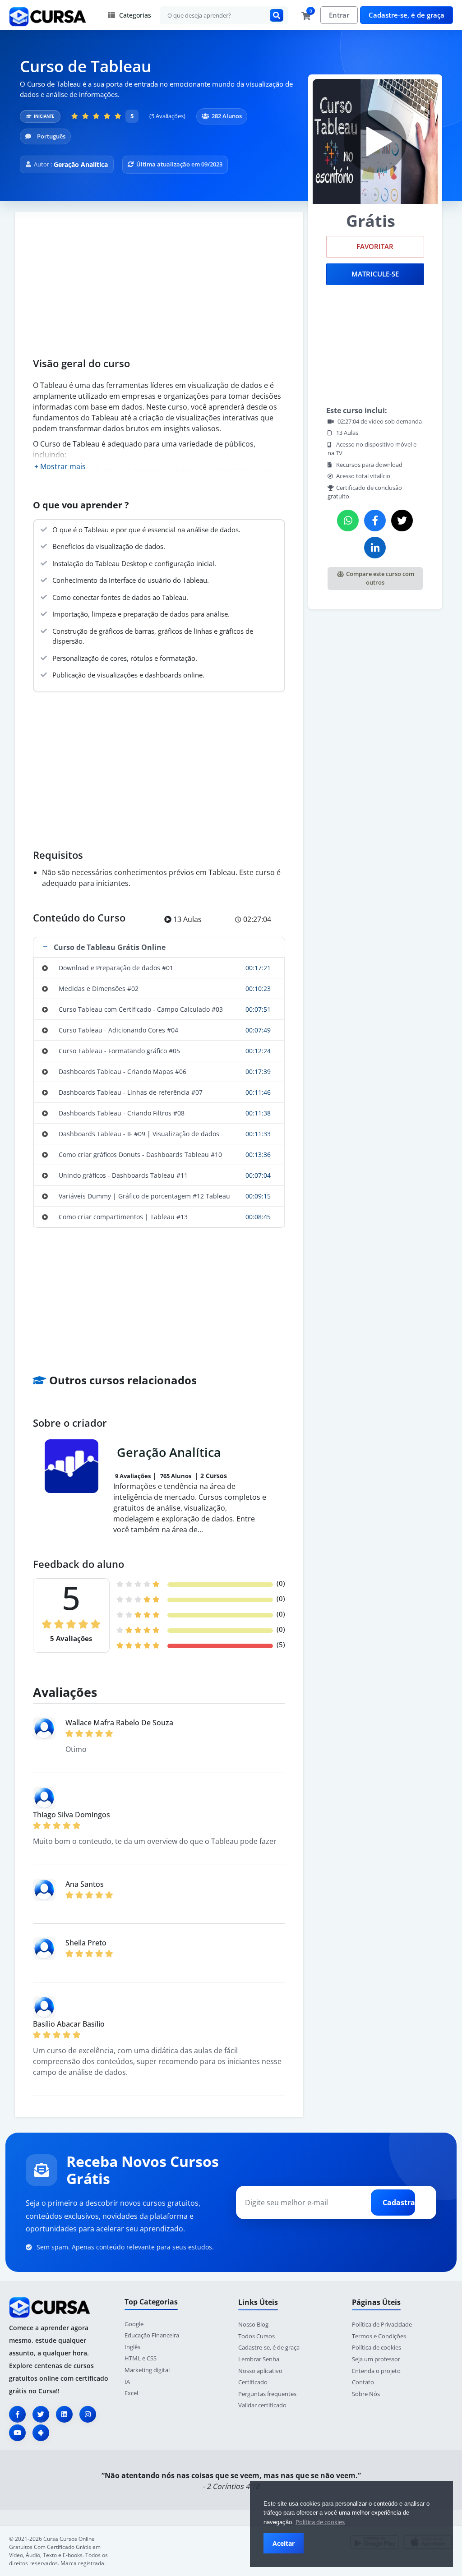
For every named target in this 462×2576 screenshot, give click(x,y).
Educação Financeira (152, 2335)
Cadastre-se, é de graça (407, 15)
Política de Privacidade (382, 2324)
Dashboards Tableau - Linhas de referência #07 (131, 1092)
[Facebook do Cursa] (17, 2414)
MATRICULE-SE (375, 274)
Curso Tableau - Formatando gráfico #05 (119, 1051)
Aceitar (284, 2543)
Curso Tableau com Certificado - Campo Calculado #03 (141, 1009)
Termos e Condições (379, 2336)
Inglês (132, 2347)
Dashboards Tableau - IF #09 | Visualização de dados (139, 1134)
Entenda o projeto (376, 2371)
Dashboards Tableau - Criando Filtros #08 (122, 1113)
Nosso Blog (253, 2324)
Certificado (253, 2382)
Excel (131, 2393)
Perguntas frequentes (267, 2394)
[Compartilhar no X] (402, 521)
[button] (159, 947)
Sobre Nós (366, 2394)
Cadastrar (399, 2203)
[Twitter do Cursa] (41, 2414)
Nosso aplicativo (260, 2371)
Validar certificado (262, 2405)
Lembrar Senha (259, 2359)
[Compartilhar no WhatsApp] (348, 521)
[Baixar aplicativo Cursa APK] (41, 2433)
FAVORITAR (375, 247)
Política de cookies (320, 2522)
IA (127, 2382)
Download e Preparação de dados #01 (116, 968)
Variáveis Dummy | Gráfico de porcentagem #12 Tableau (144, 1196)
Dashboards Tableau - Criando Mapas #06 (122, 1071)
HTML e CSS (141, 2358)
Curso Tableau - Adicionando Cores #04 (118, 1030)
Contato (363, 2382)
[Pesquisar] (277, 15)
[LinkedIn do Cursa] (64, 2414)
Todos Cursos (256, 2336)
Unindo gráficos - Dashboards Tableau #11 (123, 1175)
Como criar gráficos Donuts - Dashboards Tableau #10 (140, 1154)
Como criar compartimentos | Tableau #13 (123, 1217)
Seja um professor (376, 2359)
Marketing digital (147, 2370)
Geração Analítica (81, 164)
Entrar (339, 15)
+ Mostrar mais (60, 466)
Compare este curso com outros (379, 578)
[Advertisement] (159, 288)
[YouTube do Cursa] (17, 2433)
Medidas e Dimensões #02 (99, 988)
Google (134, 2324)
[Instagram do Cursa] (88, 2414)
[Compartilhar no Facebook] (375, 521)
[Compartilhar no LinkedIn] (375, 548)
